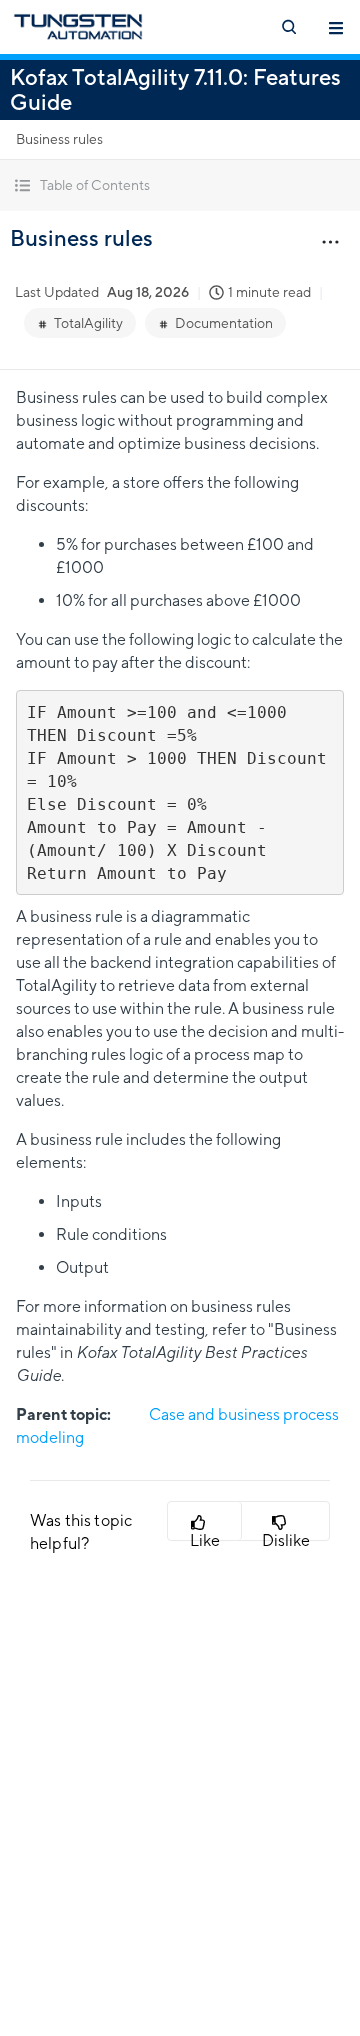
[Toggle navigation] (336, 27)
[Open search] (288, 27)
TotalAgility (88, 323)
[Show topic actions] (330, 241)
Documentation (224, 323)
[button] (180, 185)
